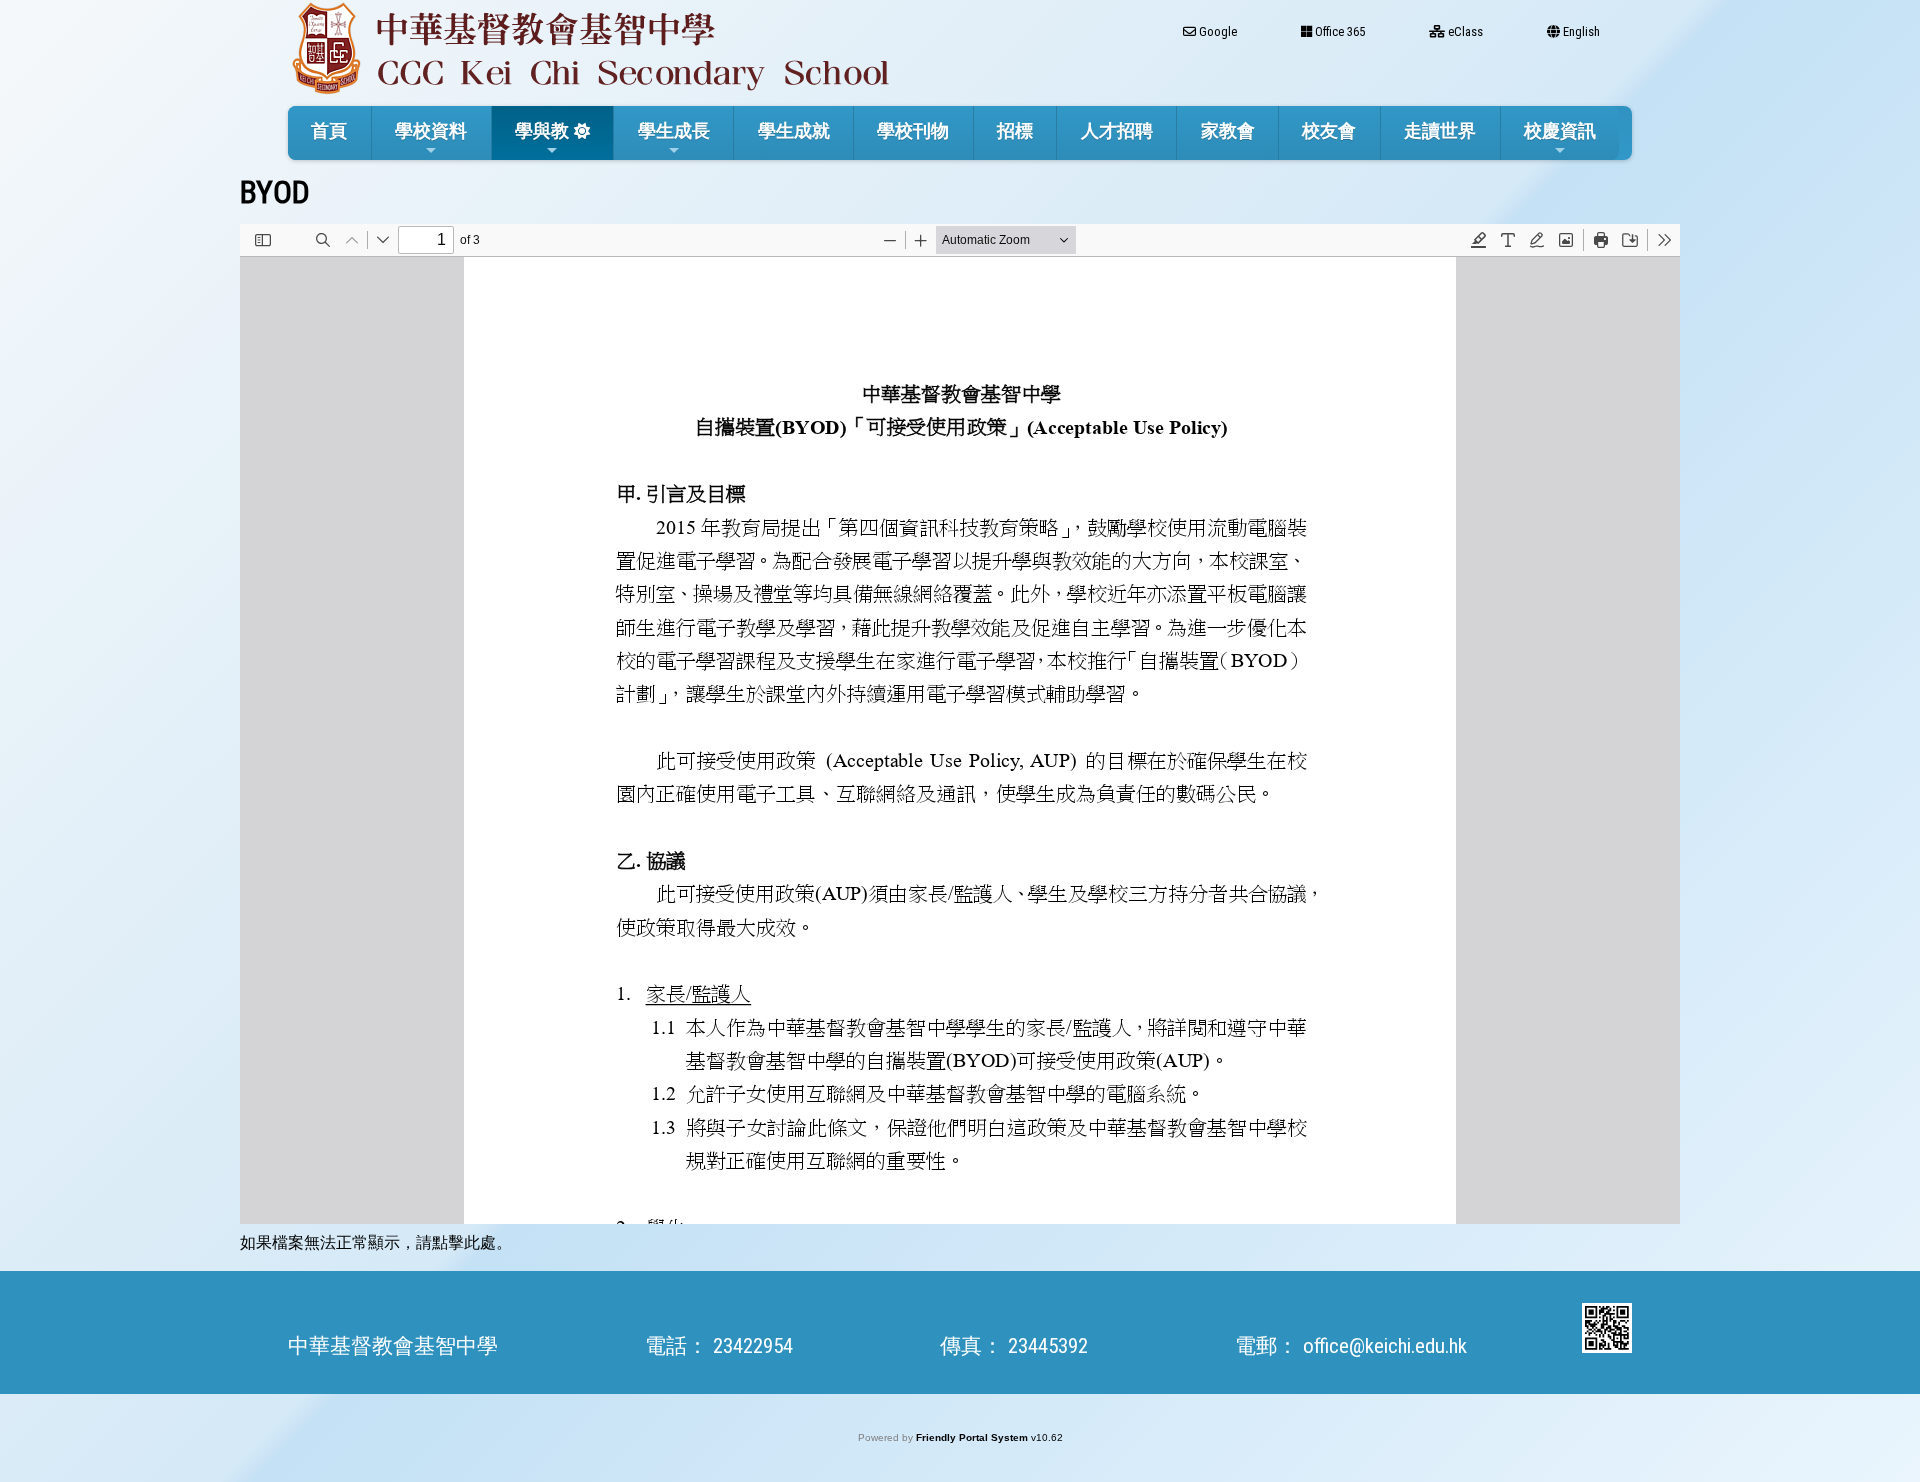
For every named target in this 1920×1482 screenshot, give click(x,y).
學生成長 (674, 130)
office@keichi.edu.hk (1385, 1346)
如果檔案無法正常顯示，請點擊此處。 (376, 1242)
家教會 (1228, 130)
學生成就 (794, 130)
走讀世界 (1440, 130)
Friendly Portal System (973, 1437)
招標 (1015, 130)
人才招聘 (1117, 130)
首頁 (329, 130)
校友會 (1329, 130)
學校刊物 (913, 130)
